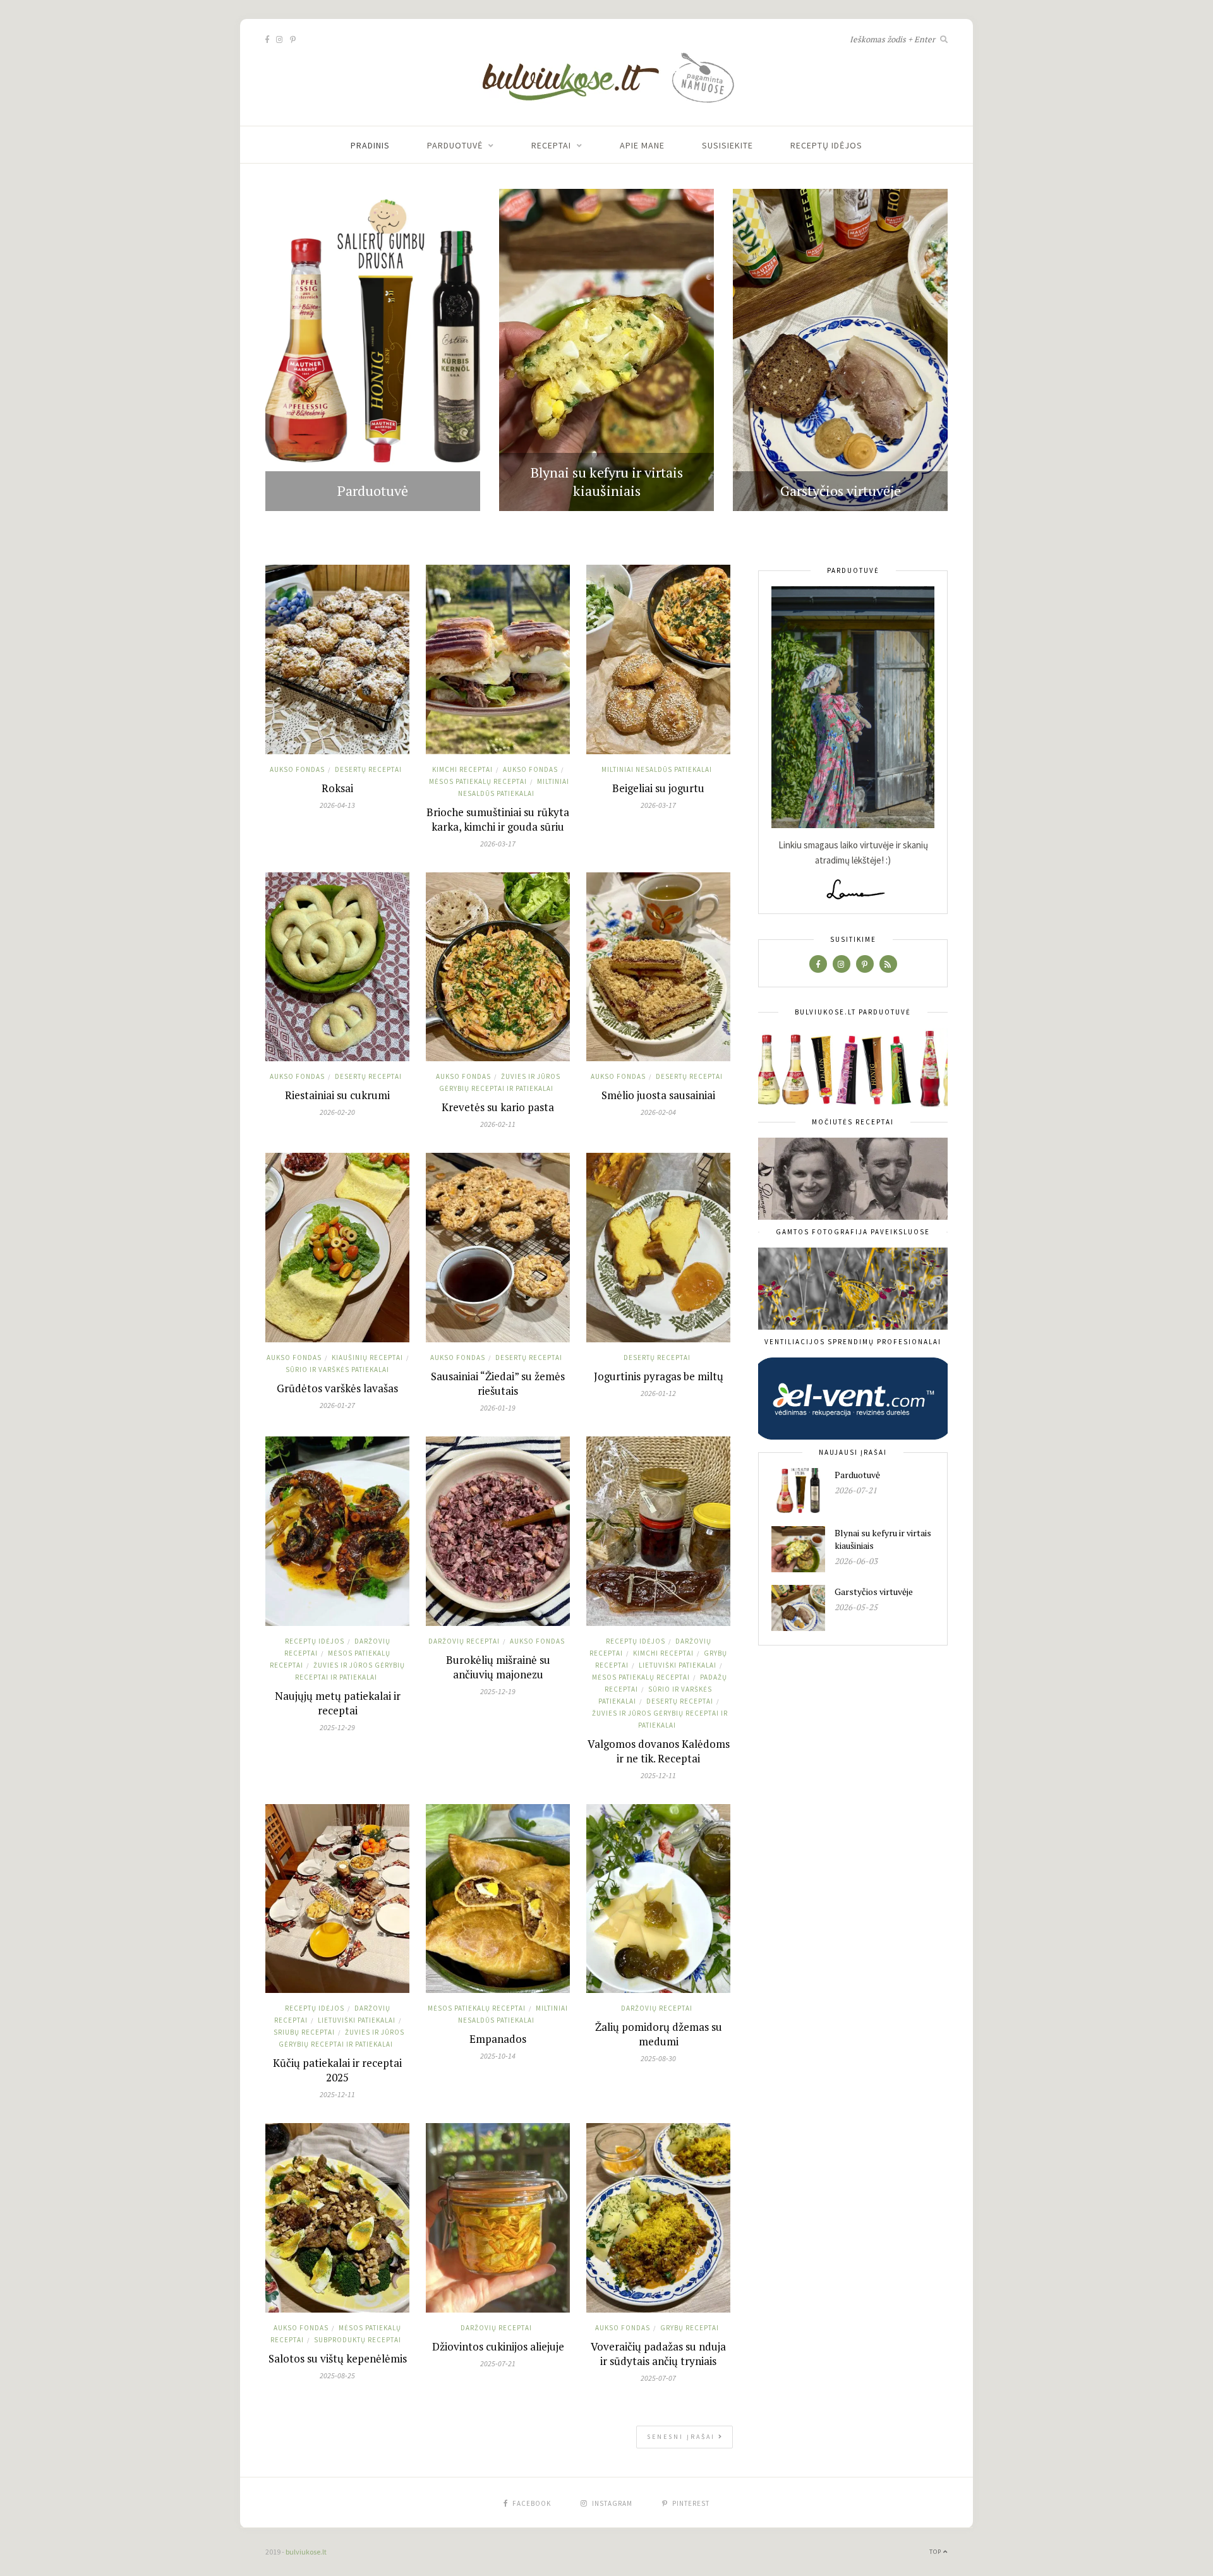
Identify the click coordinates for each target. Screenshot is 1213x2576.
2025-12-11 (658, 1775)
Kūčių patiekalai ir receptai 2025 (337, 2070)
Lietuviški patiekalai (678, 1665)
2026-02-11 (498, 1124)
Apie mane (642, 145)
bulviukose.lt (306, 2552)
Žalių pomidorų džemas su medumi (659, 2034)
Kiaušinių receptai (367, 1357)
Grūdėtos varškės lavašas (337, 1388)
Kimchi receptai (462, 769)
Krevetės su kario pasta (498, 1107)
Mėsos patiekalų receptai (478, 781)
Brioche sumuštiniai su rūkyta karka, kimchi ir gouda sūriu (498, 819)
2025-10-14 (498, 2056)
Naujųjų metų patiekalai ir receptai (338, 1703)
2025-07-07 (658, 2378)
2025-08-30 (658, 2058)
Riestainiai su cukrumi (337, 1095)
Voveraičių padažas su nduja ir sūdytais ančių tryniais (658, 2354)
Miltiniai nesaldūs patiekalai (657, 769)
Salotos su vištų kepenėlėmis (338, 2358)
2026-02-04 (658, 1112)
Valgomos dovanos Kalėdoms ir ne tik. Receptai (659, 1751)
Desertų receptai (368, 769)
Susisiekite (727, 145)
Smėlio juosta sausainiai (658, 1095)
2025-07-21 (498, 2363)
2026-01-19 (498, 1408)
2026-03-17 (498, 844)
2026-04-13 (337, 805)
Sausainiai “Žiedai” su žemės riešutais (498, 1383)
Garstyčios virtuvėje (841, 491)
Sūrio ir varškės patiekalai (337, 1369)
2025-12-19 (498, 1691)
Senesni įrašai (683, 2437)
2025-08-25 (337, 2375)
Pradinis (370, 145)
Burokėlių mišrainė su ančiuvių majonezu (498, 1667)
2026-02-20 (337, 1112)
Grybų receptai (690, 2328)
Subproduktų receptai (358, 2340)
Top (936, 2552)
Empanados (498, 2039)
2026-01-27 (337, 1405)
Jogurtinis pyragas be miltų (659, 1376)
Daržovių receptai (464, 1641)
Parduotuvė (455, 145)
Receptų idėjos (826, 145)
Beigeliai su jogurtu (658, 788)
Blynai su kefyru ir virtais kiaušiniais (607, 481)
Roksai (337, 788)
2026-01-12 (658, 1393)
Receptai (551, 145)
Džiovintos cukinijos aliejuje (498, 2346)
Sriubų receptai (304, 2032)
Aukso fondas (297, 769)
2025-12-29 (337, 1727)
